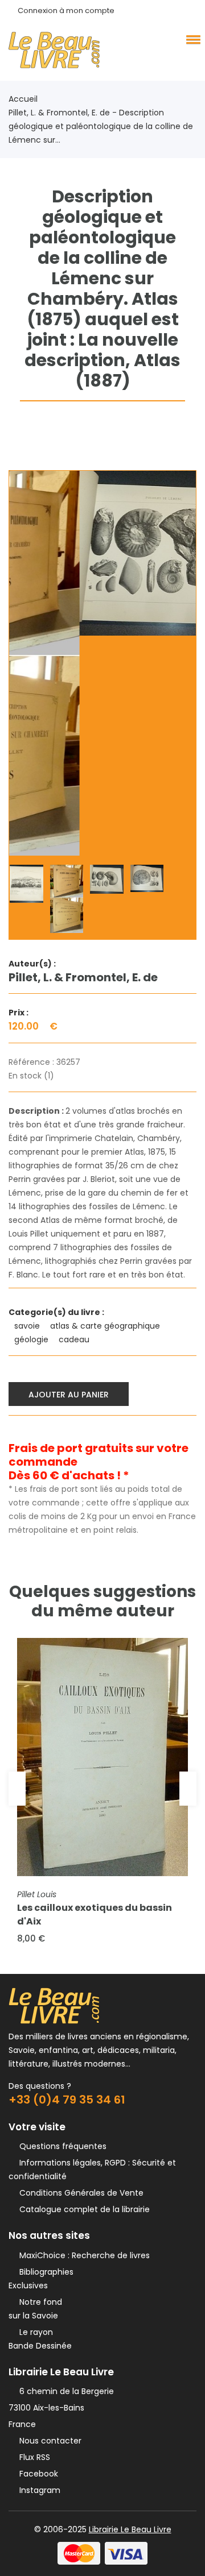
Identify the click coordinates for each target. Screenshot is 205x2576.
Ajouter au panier (69, 1395)
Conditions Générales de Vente (79, 2193)
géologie (32, 1339)
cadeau (75, 1339)
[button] (191, 39)
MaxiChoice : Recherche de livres (82, 2255)
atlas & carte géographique (106, 1326)
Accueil (23, 99)
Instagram (38, 2490)
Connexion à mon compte (66, 11)
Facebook (36, 2474)
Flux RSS (32, 2457)
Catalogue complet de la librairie (82, 2209)
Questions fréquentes (61, 2146)
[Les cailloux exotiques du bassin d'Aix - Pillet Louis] (102, 1757)
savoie (28, 1326)
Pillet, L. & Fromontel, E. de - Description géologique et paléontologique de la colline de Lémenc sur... (101, 126)
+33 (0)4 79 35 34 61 (67, 2100)
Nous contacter (48, 2441)
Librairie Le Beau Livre (130, 2529)
